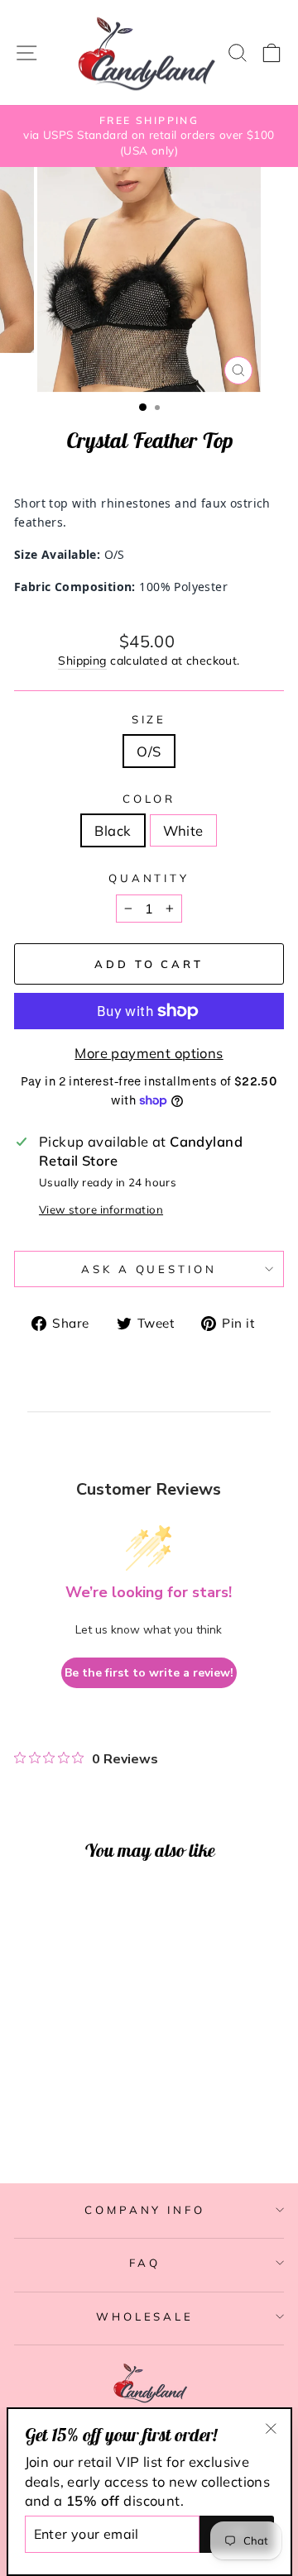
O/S (149, 751)
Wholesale (145, 2316)
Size (149, 719)
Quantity (149, 878)
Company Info (145, 2210)
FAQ (145, 2263)
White (183, 830)
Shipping (82, 661)
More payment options (149, 1053)
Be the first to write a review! (149, 1673)
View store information (101, 1209)
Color (149, 799)
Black (113, 830)
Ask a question (149, 1269)
